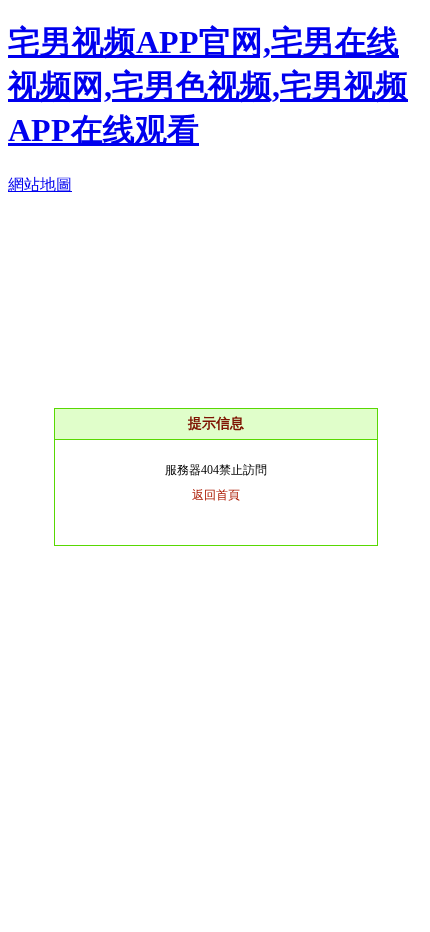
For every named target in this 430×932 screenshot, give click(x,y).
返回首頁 (216, 495)
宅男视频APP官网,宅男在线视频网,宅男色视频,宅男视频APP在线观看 (208, 86)
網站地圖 (40, 184)
